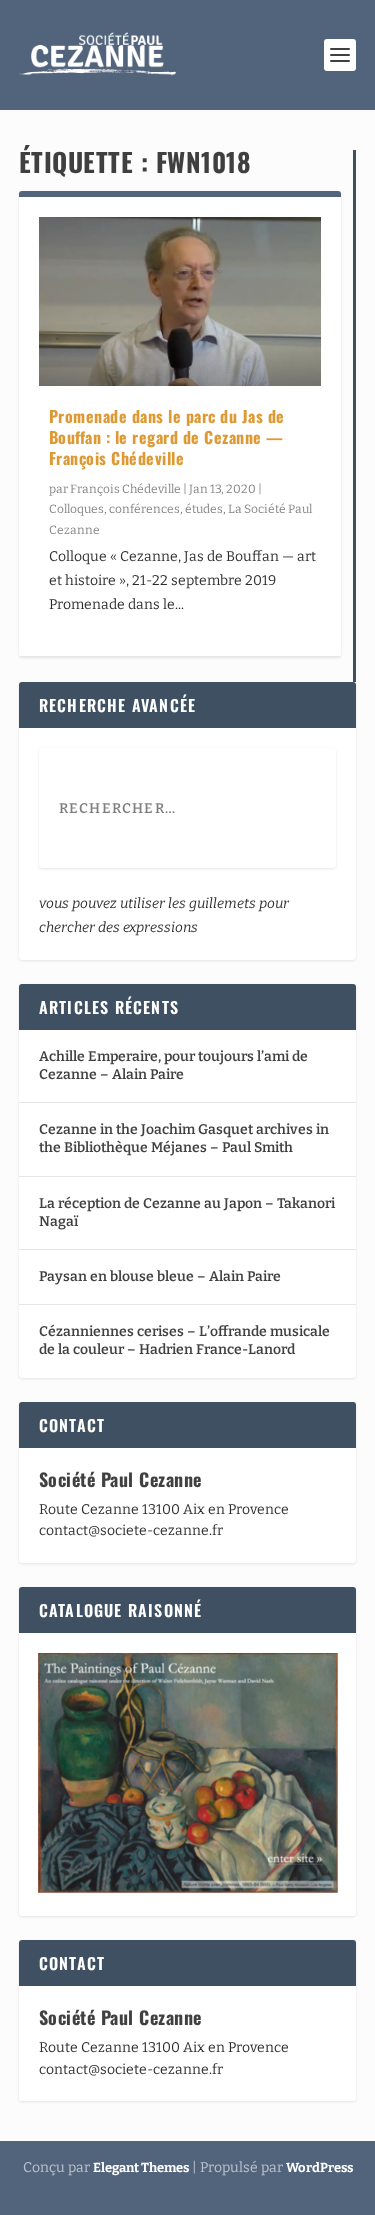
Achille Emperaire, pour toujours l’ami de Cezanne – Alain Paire (173, 1065)
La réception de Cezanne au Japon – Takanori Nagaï (187, 1212)
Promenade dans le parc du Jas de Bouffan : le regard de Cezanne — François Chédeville (167, 437)
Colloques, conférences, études (136, 509)
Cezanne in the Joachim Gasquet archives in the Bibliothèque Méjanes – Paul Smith (184, 1138)
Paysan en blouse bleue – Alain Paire (160, 1276)
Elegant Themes (141, 2167)
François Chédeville (125, 489)
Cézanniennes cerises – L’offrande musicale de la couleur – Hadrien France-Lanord (184, 1340)
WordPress (319, 2167)
